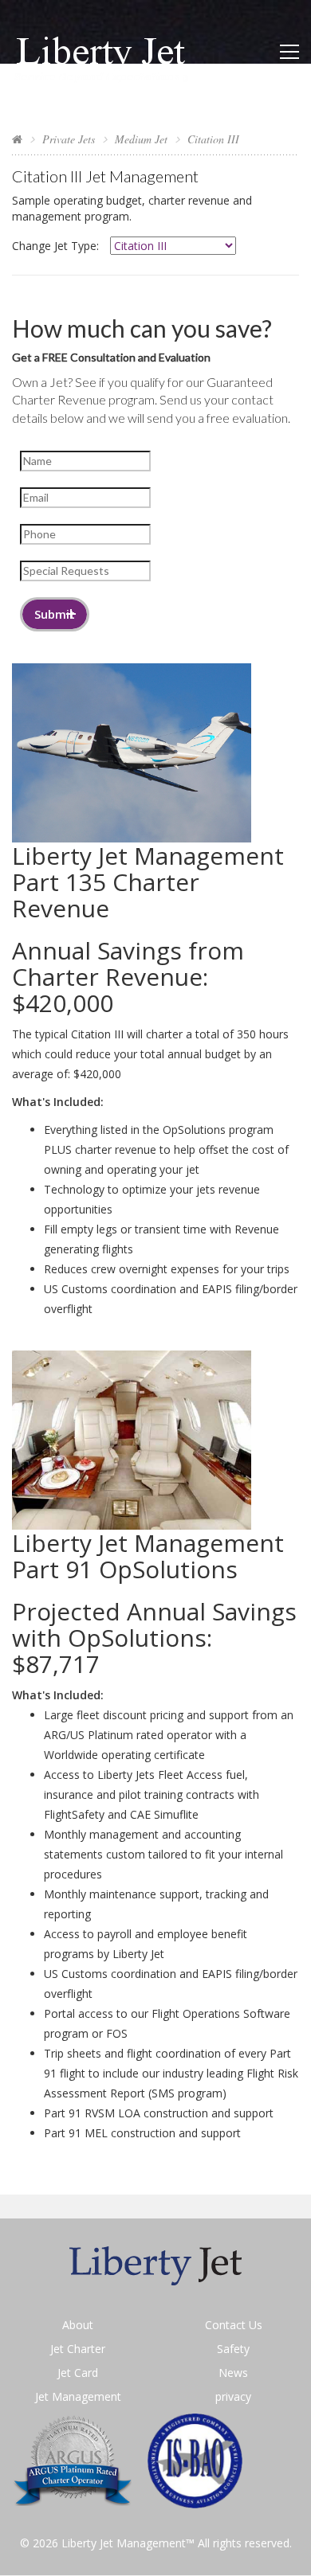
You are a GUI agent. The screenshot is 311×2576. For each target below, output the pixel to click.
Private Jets (69, 139)
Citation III (213, 139)
